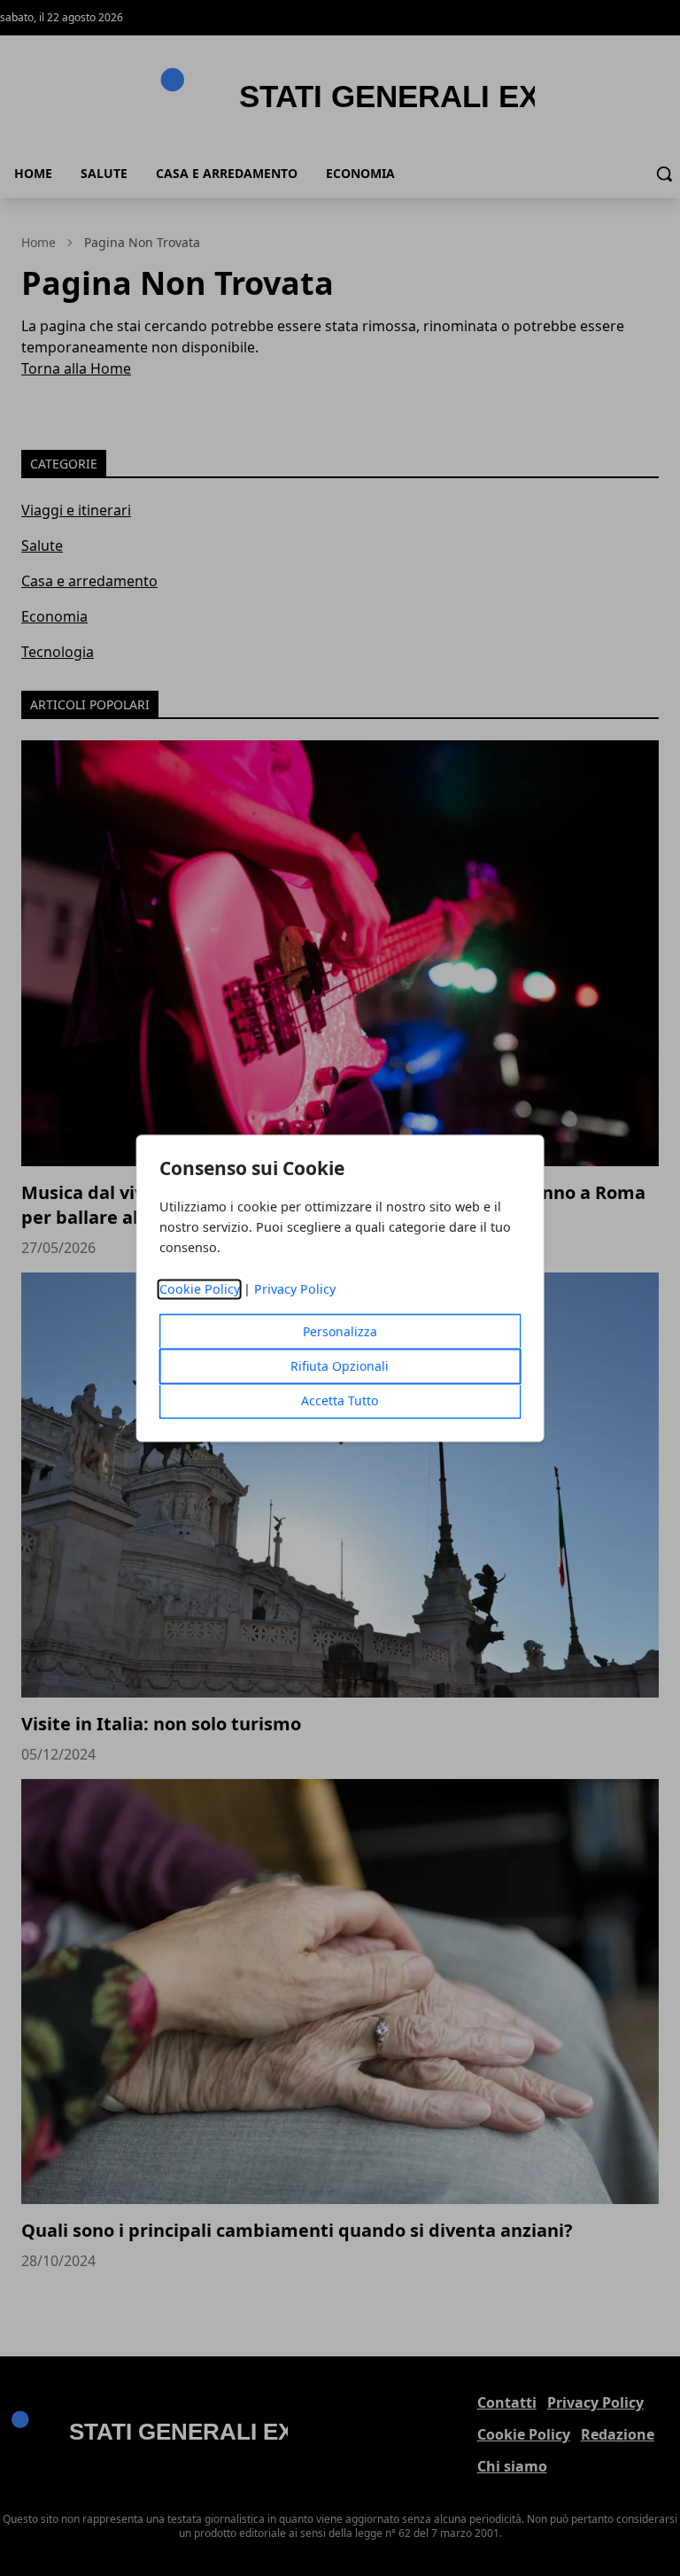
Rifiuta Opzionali (340, 1366)
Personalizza (340, 1331)
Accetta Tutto (340, 1400)
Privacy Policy (295, 1289)
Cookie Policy (200, 1289)
